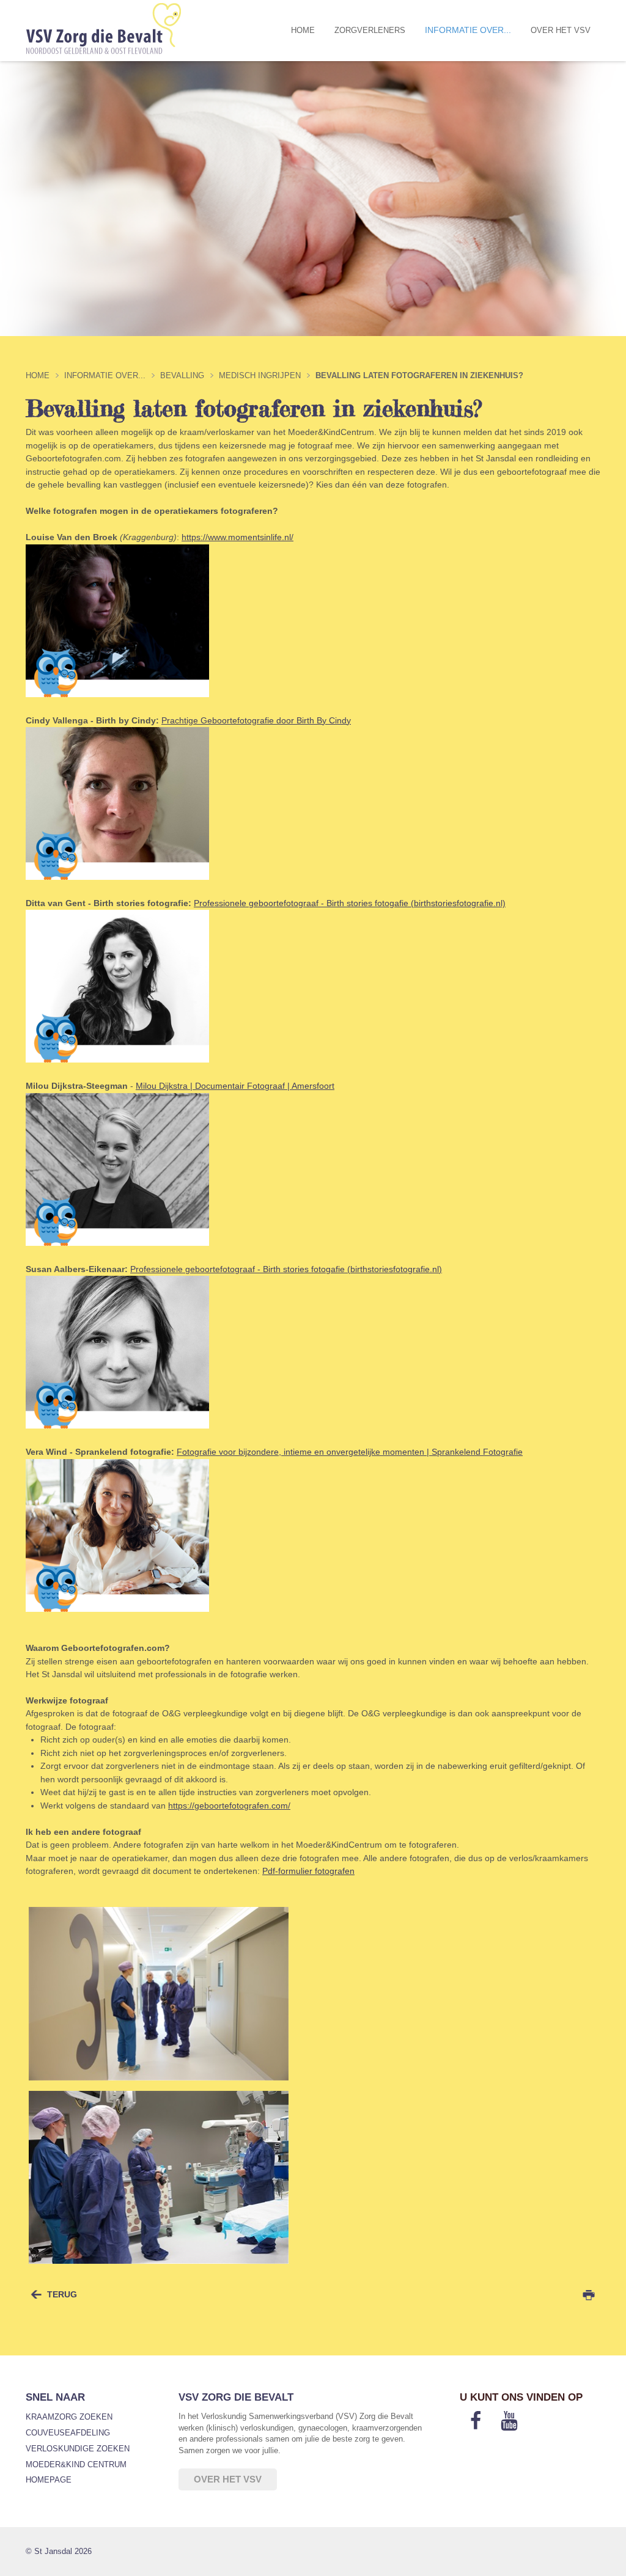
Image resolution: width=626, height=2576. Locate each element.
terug (62, 2294)
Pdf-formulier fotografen (308, 1871)
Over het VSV (561, 30)
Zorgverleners (370, 30)
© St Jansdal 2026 (59, 2551)
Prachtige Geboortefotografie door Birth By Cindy (256, 720)
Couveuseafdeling (68, 2433)
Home (303, 30)
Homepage (49, 2480)
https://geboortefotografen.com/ (229, 1806)
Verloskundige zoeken (78, 2449)
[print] (589, 2295)
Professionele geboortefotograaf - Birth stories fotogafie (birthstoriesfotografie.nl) (350, 903)
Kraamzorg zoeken (69, 2417)
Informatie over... (468, 30)
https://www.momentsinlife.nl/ (238, 537)
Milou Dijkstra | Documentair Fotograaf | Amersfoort (235, 1086)
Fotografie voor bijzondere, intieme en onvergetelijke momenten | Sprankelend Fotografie (350, 1452)
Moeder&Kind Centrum (76, 2464)
